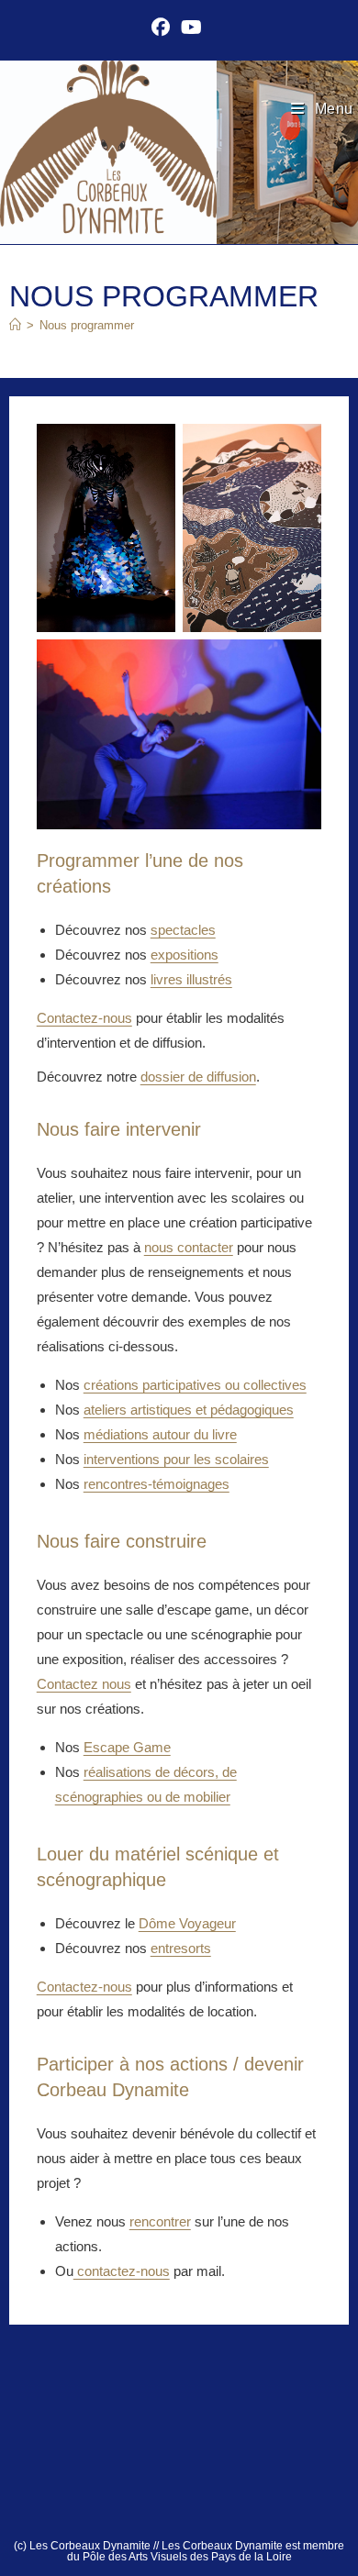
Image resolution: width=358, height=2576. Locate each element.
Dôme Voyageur (187, 1923)
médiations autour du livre (160, 1434)
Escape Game (127, 1747)
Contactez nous (84, 1684)
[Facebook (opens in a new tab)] (163, 28)
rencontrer (160, 2221)
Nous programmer (87, 325)
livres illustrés (191, 979)
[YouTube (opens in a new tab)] (191, 28)
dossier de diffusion (198, 1077)
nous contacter (189, 1247)
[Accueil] (15, 325)
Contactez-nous (84, 1018)
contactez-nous (122, 2271)
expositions (185, 955)
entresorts (181, 1948)
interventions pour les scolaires (176, 1459)
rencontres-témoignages (157, 1484)
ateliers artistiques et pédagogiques (189, 1410)
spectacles (183, 930)
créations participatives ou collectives (195, 1385)
